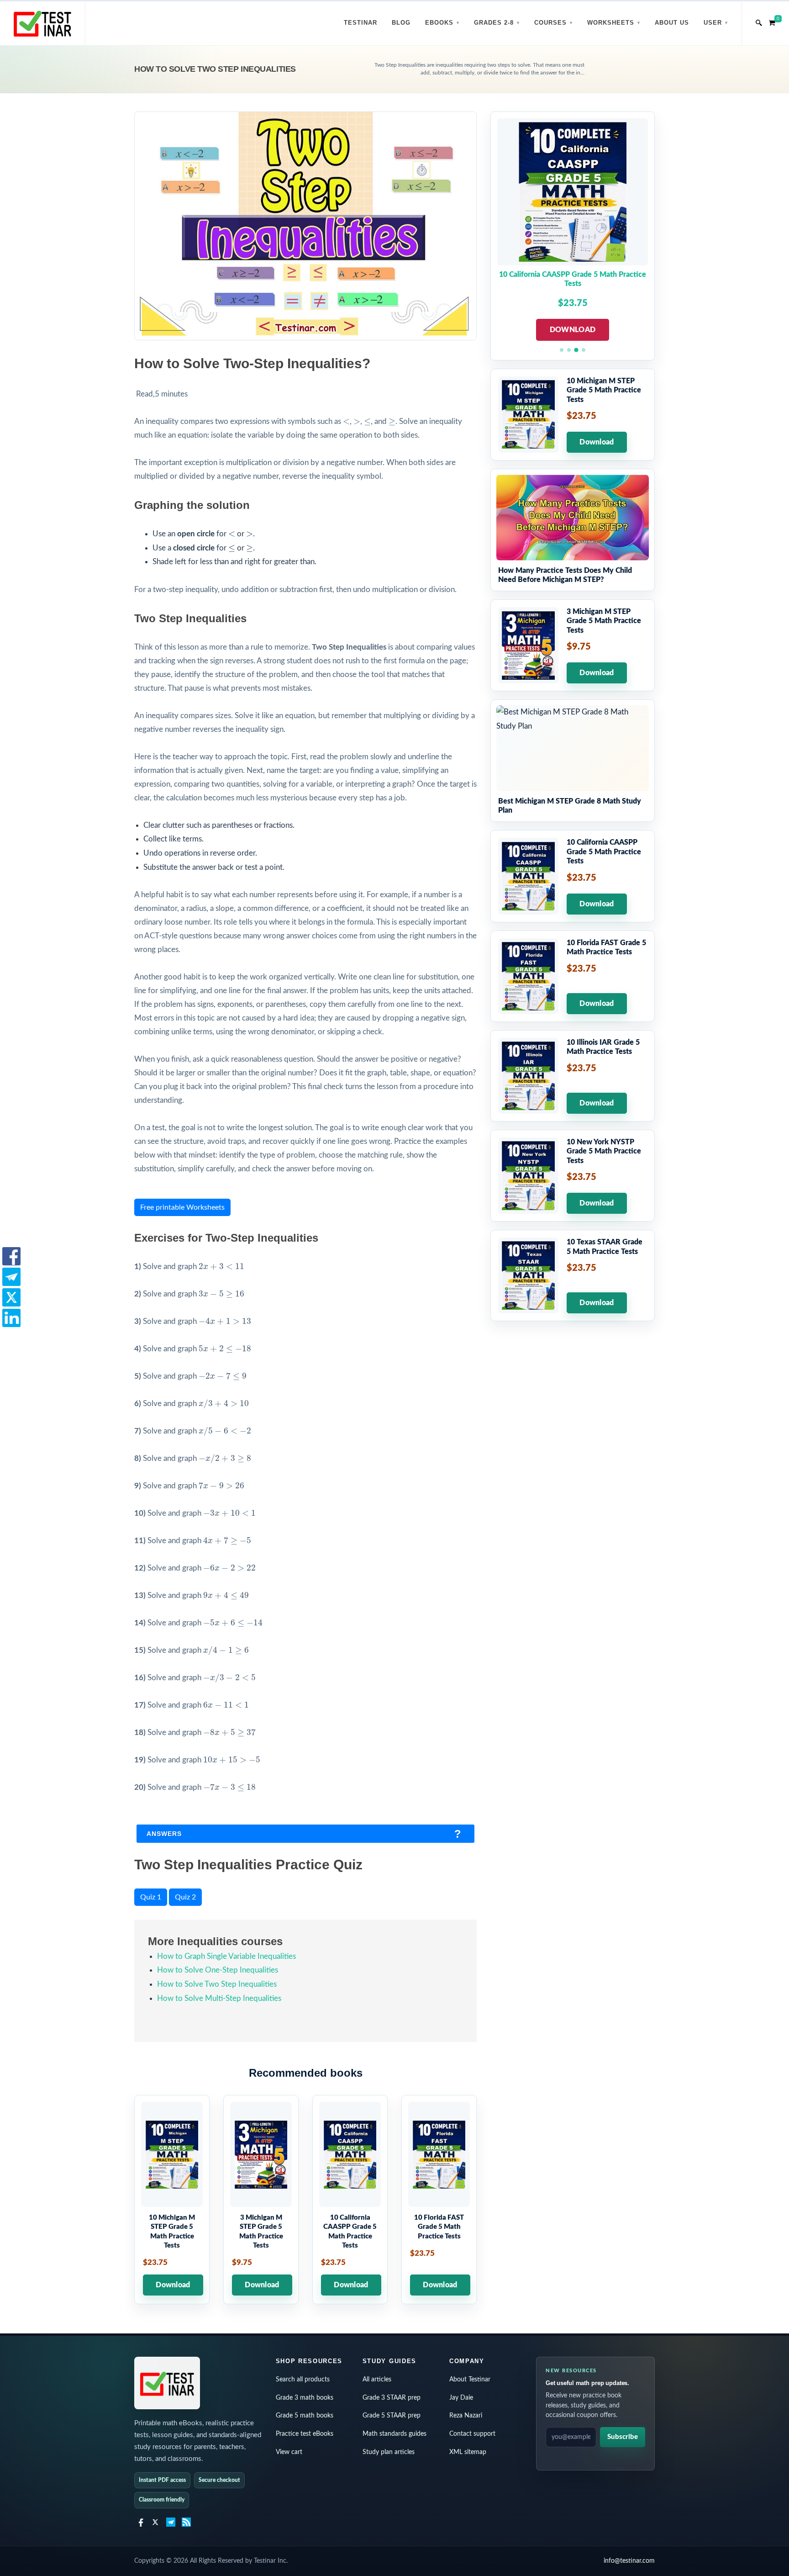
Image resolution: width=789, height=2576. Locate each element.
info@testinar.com (629, 2561)
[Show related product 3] (576, 350)
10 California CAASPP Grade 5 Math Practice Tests (573, 279)
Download (173, 2285)
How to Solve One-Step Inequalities (218, 1970)
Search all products (303, 2380)
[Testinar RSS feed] (186, 2522)
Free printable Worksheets (182, 1207)
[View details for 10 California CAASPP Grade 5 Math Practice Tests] (350, 2200)
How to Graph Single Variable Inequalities (226, 1956)
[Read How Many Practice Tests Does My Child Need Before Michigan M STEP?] (573, 530)
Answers (164, 1834)
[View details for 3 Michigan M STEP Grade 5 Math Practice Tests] (261, 2200)
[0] (772, 21)
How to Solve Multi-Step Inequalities (219, 1998)
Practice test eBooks (305, 2434)
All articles (377, 2380)
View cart (289, 2452)
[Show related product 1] (562, 350)
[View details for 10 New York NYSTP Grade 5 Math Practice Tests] (573, 1176)
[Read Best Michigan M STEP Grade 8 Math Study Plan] (573, 761)
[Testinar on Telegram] (171, 2522)
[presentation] (346, 422)
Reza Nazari (466, 2416)
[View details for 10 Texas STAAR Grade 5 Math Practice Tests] (573, 1275)
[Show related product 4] (584, 350)
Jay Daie (461, 2398)
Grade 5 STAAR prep (392, 2416)
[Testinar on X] (155, 2522)
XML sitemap (468, 2452)
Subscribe (623, 2437)
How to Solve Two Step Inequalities (217, 1984)
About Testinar (470, 2380)
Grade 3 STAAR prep (392, 2398)
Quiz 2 (185, 1897)
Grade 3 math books (305, 2398)
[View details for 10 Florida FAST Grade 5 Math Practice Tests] (439, 2200)
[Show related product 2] (569, 350)
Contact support (472, 2434)
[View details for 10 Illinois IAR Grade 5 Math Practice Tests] (573, 1076)
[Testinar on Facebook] (140, 2522)
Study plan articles (389, 2452)
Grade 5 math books (305, 2416)
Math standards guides (394, 2434)
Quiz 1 (151, 1897)
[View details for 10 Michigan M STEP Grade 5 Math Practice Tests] (172, 2200)
